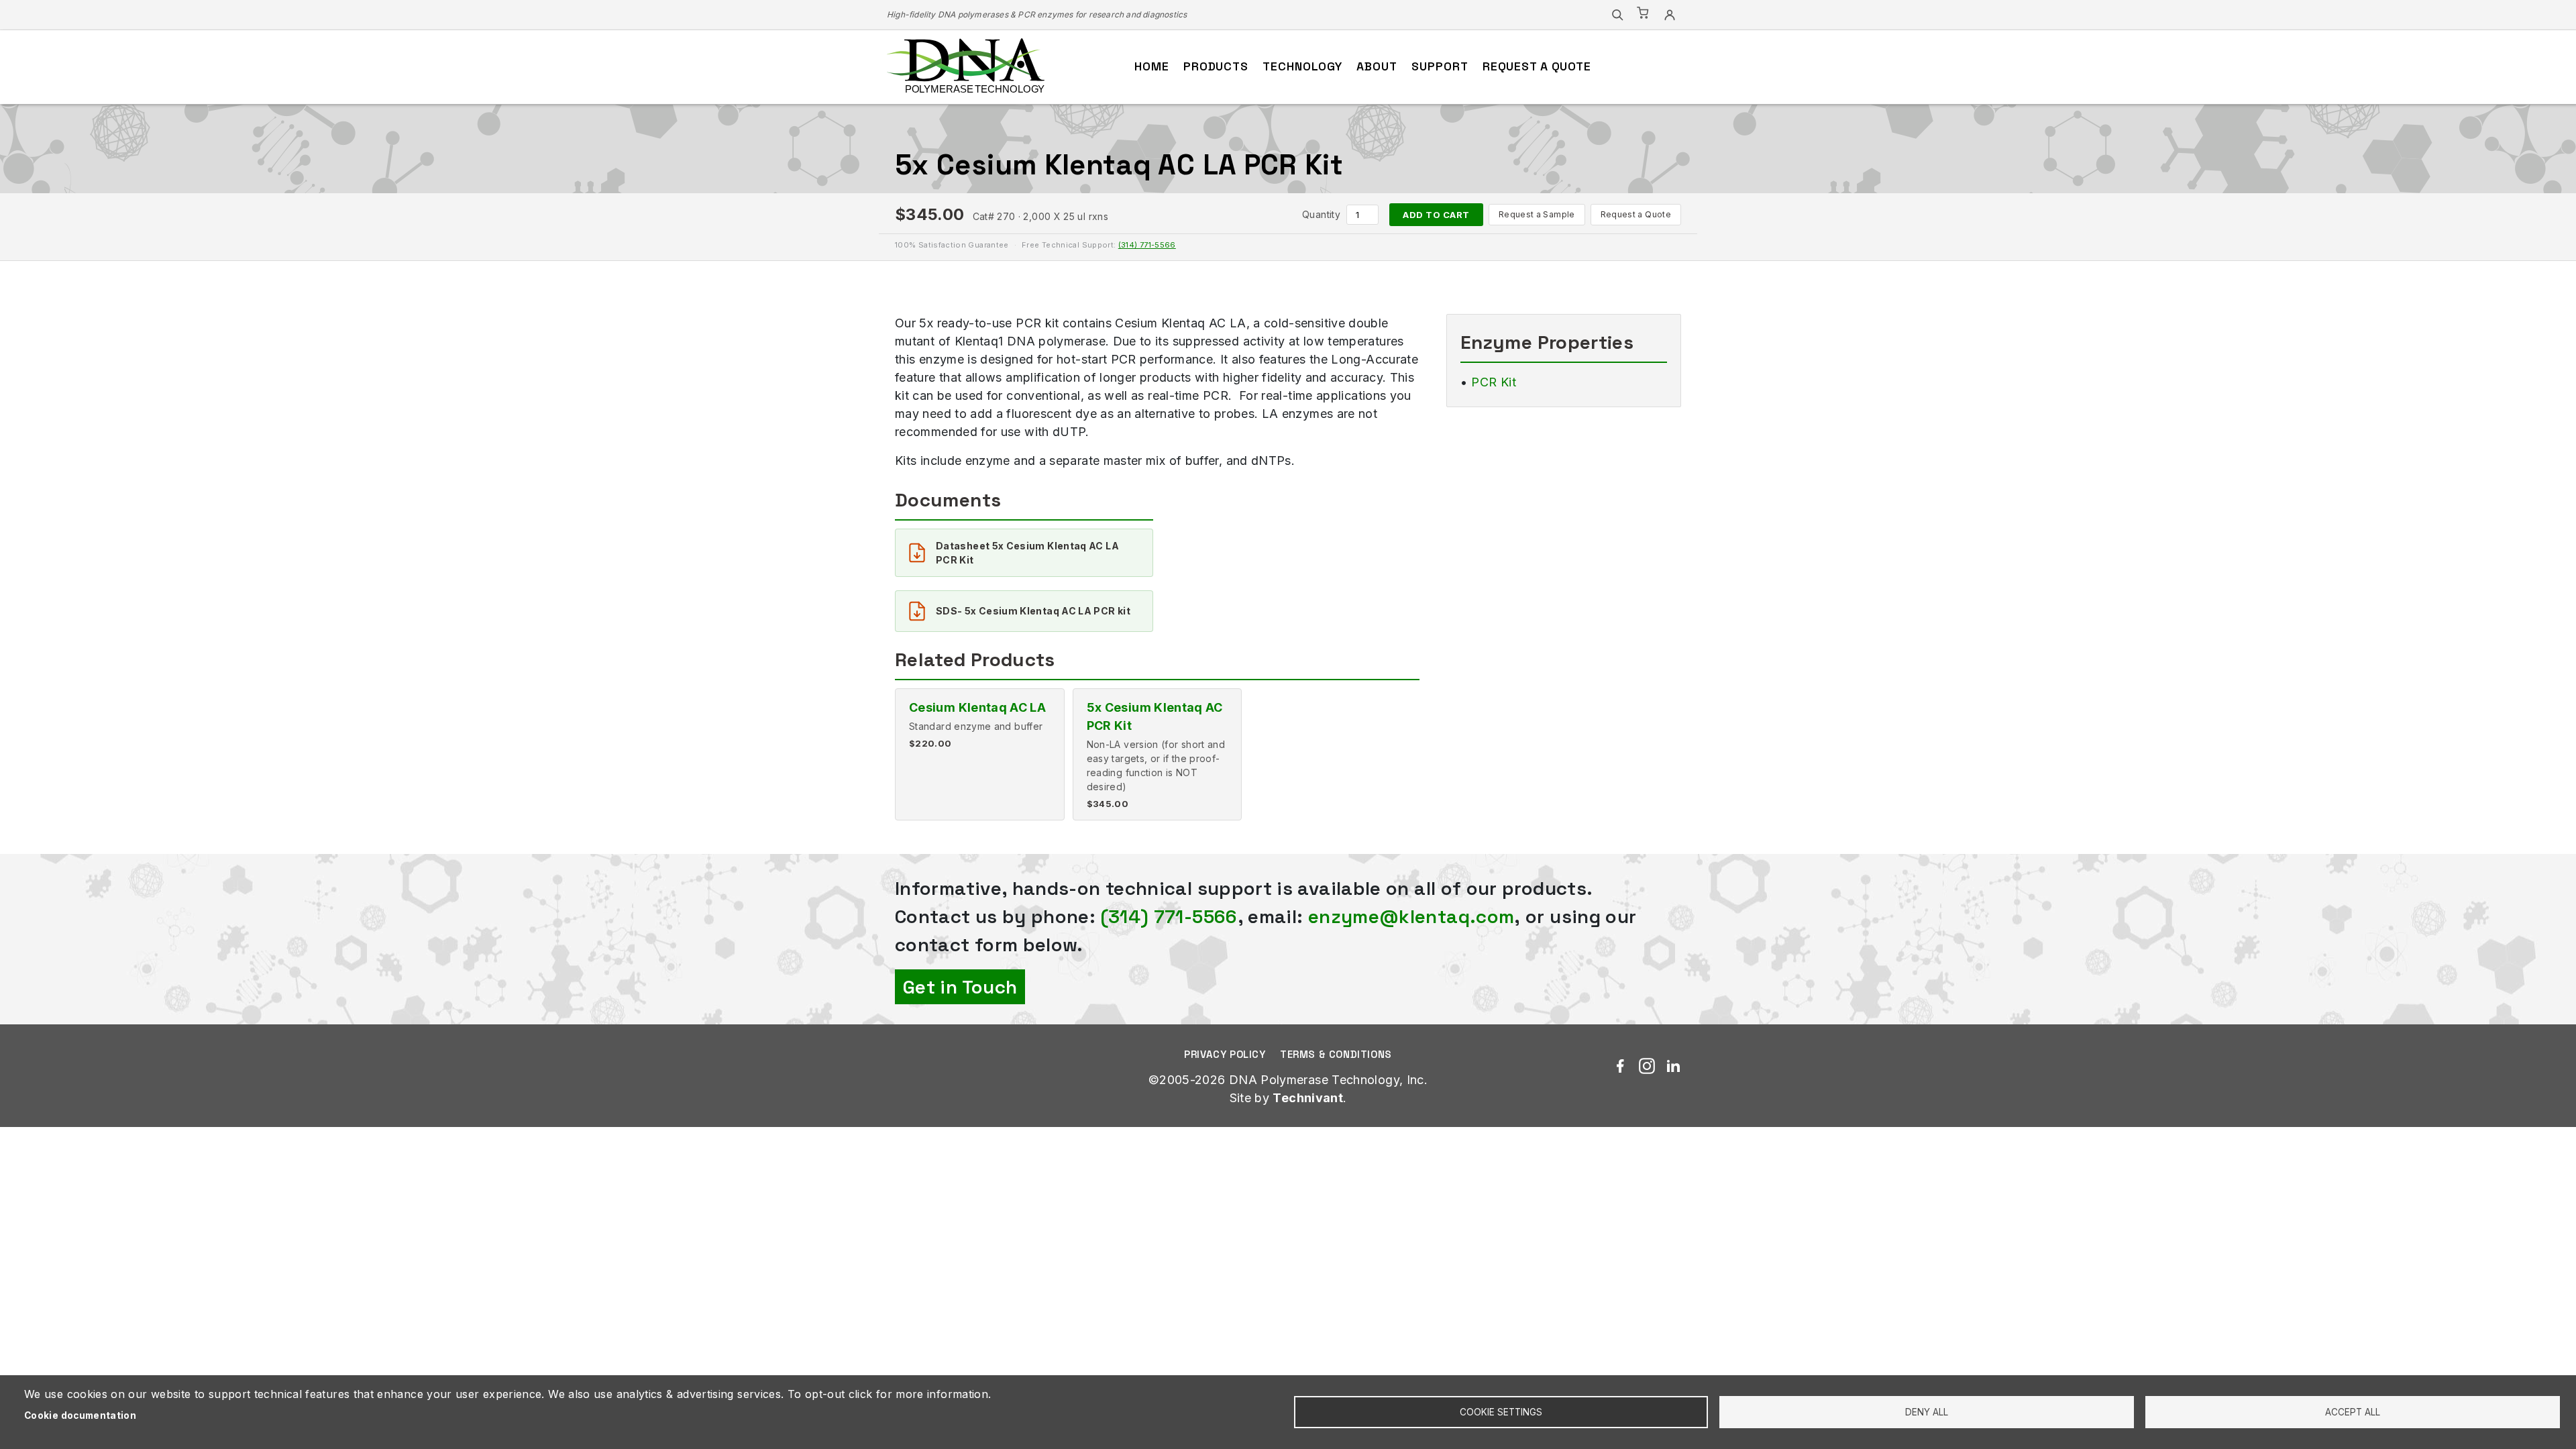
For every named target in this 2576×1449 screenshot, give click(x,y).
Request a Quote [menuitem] (1537, 66)
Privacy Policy (1225, 1054)
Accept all (2353, 1412)
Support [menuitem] (1440, 66)
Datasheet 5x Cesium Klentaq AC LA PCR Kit (1027, 553)
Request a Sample (1537, 214)
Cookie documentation (80, 1415)
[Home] (966, 67)
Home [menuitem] (1152, 66)
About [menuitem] (1377, 66)
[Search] (1617, 15)
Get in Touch (960, 987)
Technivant (1308, 1098)
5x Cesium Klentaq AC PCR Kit (1155, 716)
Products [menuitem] (1216, 66)
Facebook (1620, 1066)
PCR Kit (1494, 382)
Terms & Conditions (1336, 1054)
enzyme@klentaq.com (1411, 916)
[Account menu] (1670, 15)
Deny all (1927, 1412)
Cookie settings (1501, 1412)
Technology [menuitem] (1302, 66)
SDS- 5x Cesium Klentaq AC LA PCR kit (1033, 611)
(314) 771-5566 (1147, 245)
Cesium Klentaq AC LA (977, 707)
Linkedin (1673, 1066)
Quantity (1321, 214)
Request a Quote (1636, 214)
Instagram (1647, 1066)
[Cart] (1644, 15)
